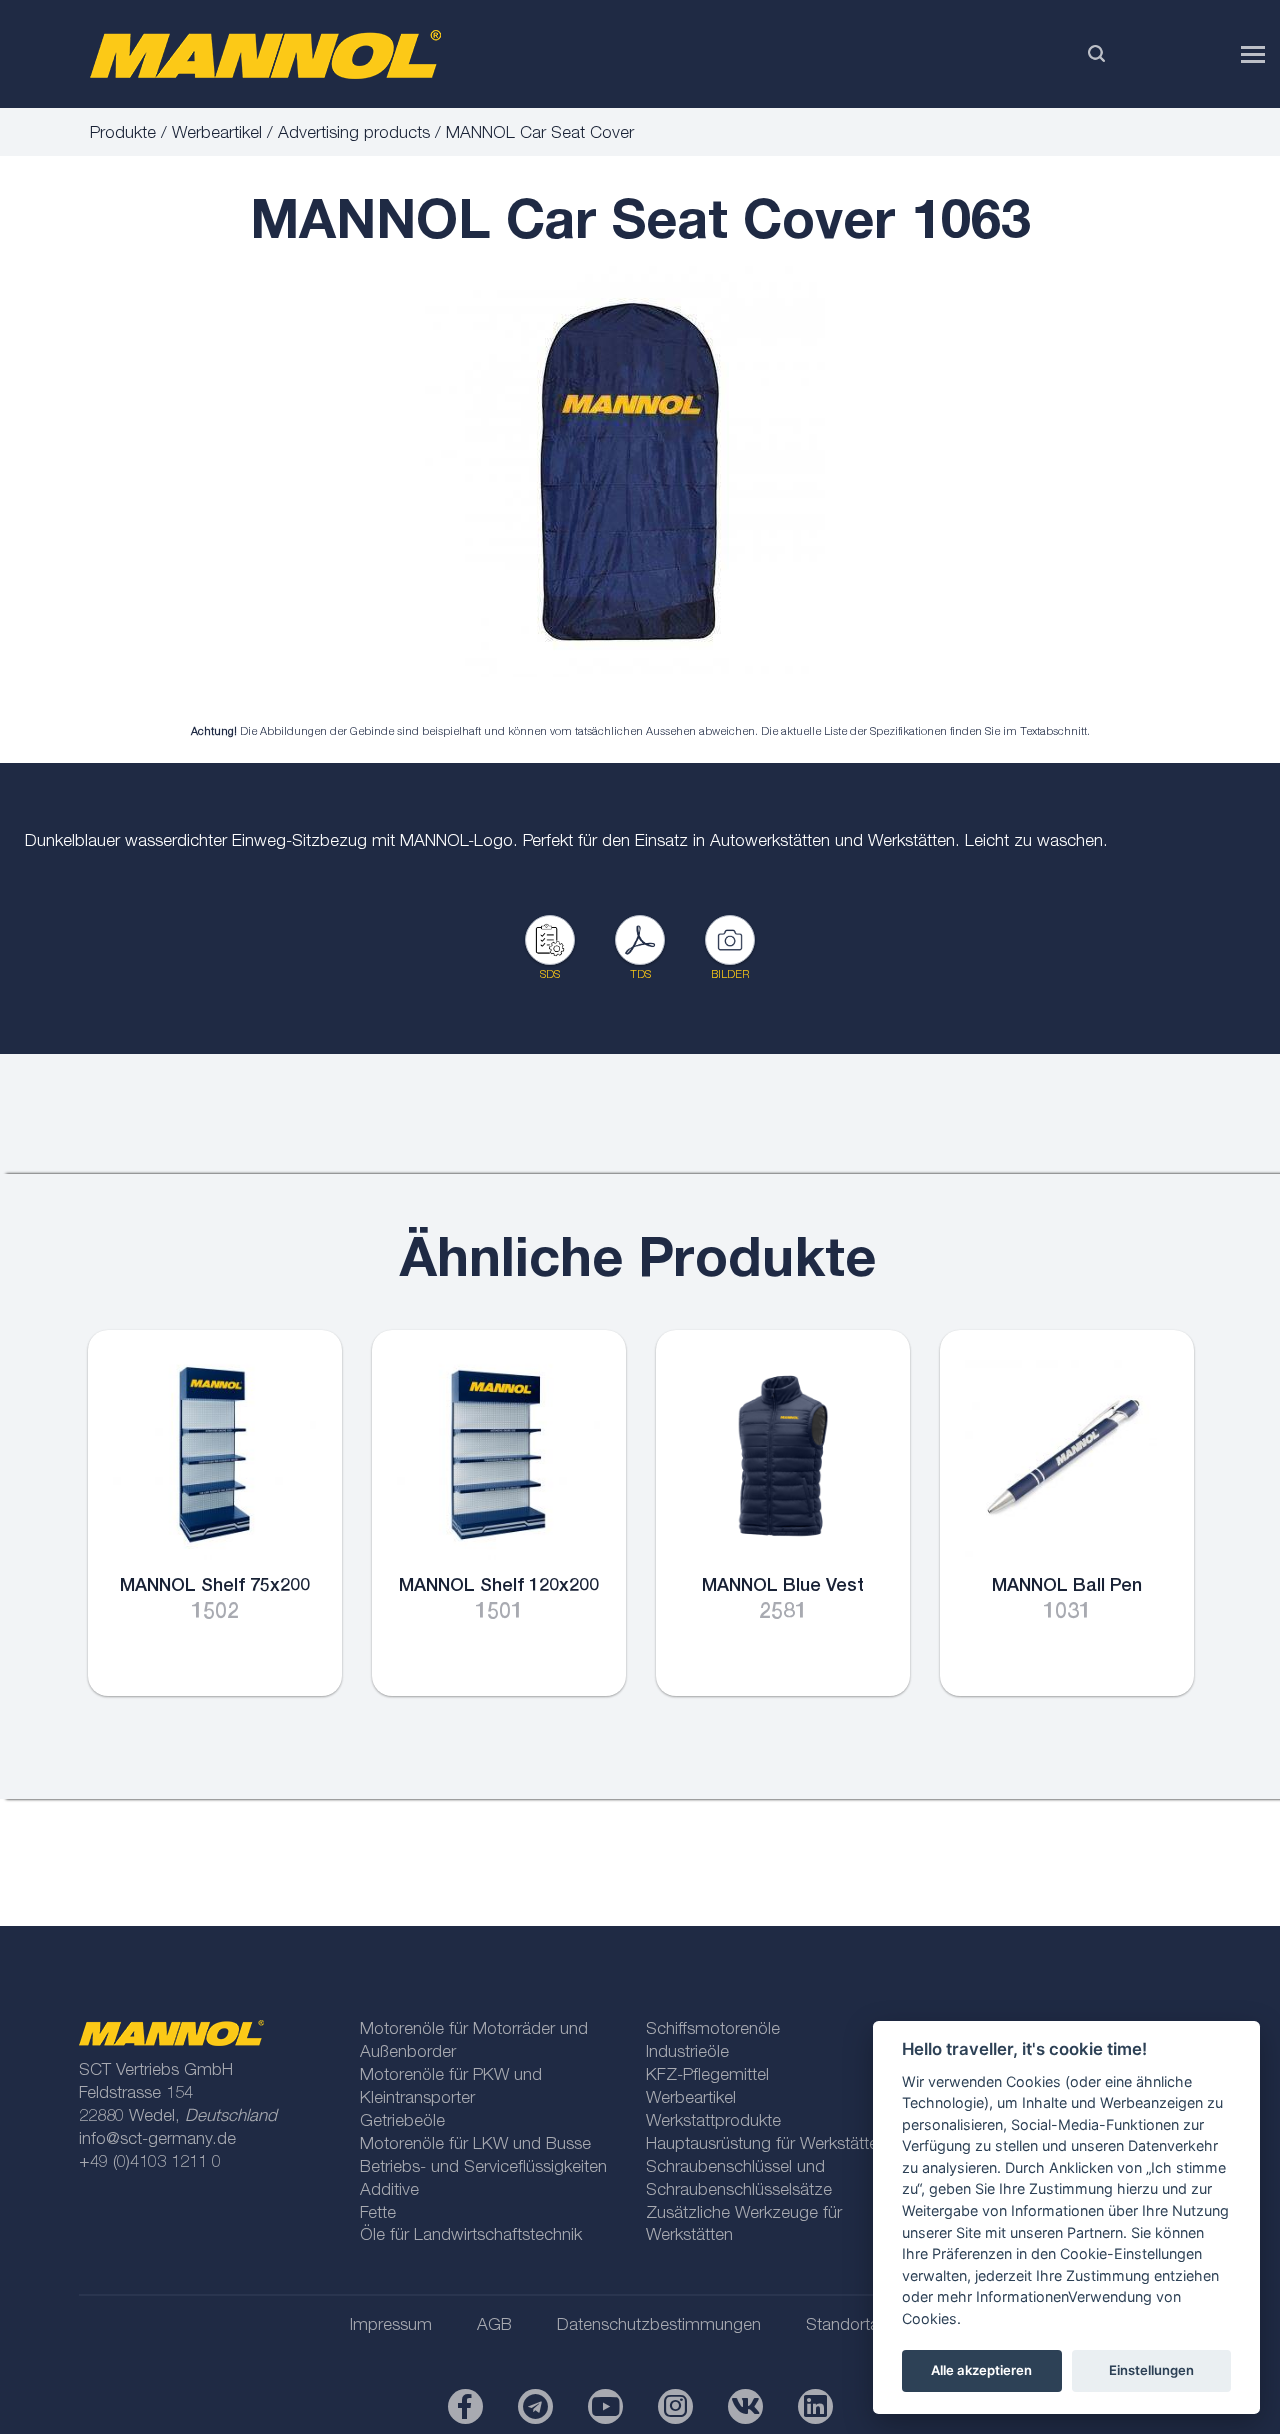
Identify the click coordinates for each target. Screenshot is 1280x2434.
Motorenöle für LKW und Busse (475, 2145)
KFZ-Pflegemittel (707, 2076)
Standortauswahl (868, 2326)
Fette (378, 2214)
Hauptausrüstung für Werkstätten (766, 2145)
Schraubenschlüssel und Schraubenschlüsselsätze (739, 2180)
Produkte (123, 134)
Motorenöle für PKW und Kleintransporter (451, 2088)
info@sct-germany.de (157, 2140)
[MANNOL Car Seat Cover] (625, 471)
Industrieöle (687, 2053)
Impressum (391, 2326)
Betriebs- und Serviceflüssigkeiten (483, 2168)
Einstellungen (1151, 2370)
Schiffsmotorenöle (713, 2030)
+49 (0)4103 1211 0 (150, 2163)
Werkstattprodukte (713, 2122)
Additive (389, 2191)
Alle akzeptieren (981, 2370)
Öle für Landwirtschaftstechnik (471, 2236)
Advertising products (354, 134)
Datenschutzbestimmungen (659, 2326)
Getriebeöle (402, 2122)
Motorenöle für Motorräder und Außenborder (474, 2042)
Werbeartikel (217, 134)
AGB (494, 2326)
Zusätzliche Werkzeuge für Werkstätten (744, 2226)
